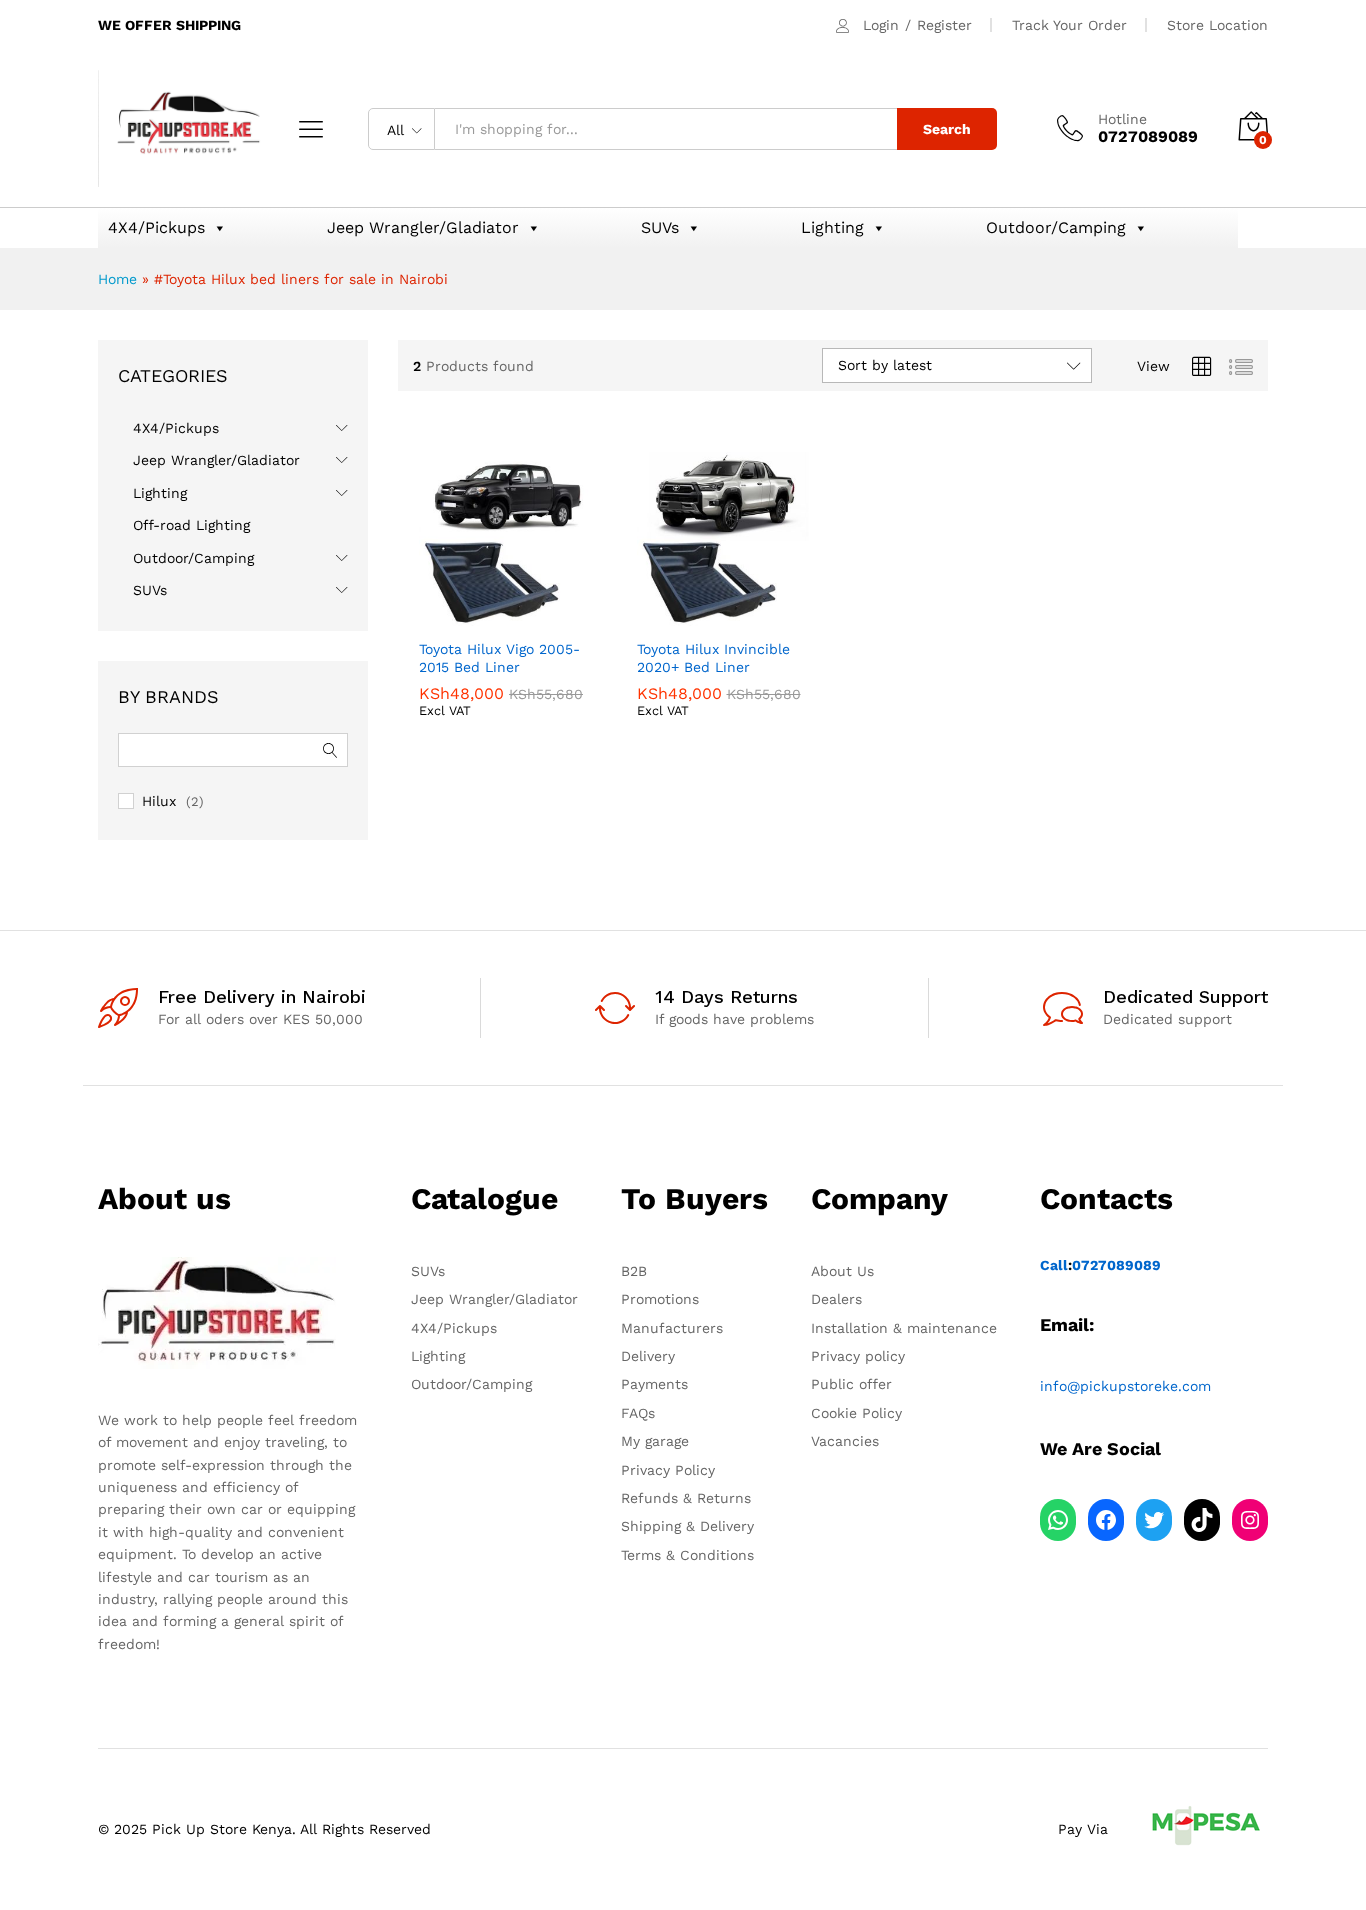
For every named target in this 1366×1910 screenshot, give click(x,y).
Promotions (660, 1299)
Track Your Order (1069, 25)
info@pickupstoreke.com (1125, 1386)
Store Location (1217, 25)
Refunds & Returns (686, 1498)
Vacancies (845, 1441)
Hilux (159, 801)
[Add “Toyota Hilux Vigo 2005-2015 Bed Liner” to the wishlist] (523, 606)
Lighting (832, 227)
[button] (435, 606)
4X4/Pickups (156, 227)
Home (117, 279)
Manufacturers (672, 1328)
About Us (842, 1271)
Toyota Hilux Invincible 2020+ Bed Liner (713, 658)
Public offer (851, 1384)
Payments (654, 1384)
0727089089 (1116, 1265)
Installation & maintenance (904, 1328)
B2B (634, 1271)
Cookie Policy (856, 1413)
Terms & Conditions (687, 1555)
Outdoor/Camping (1056, 227)
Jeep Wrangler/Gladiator (423, 227)
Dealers (836, 1299)
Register (944, 25)
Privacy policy (858, 1356)
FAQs (638, 1413)
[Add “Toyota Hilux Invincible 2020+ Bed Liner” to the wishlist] (740, 606)
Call (1054, 1265)
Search (947, 129)
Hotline (1122, 119)
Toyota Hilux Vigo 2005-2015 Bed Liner (499, 658)
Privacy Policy (668, 1470)
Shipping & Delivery (687, 1526)
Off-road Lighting (191, 525)
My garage (655, 1441)
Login (881, 25)
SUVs (660, 227)
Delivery (648, 1356)
